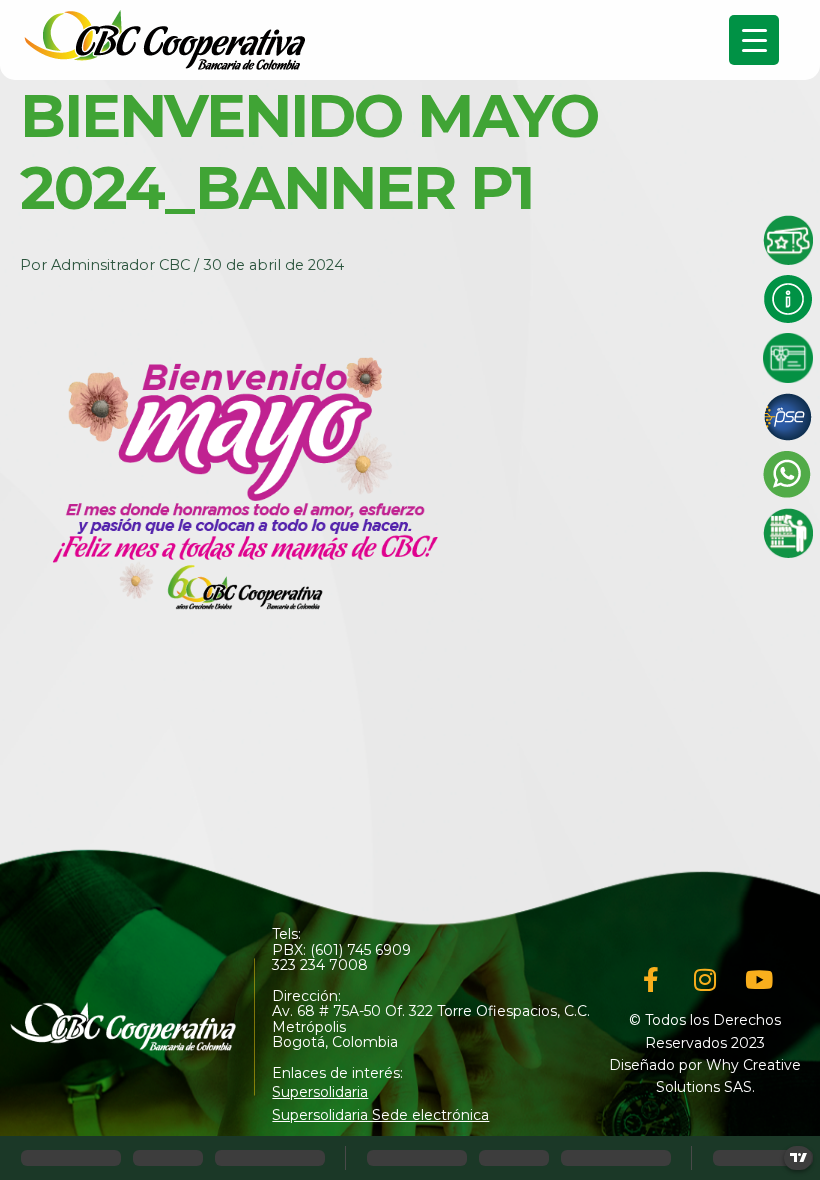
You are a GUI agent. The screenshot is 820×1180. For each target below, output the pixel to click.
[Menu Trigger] (754, 40)
